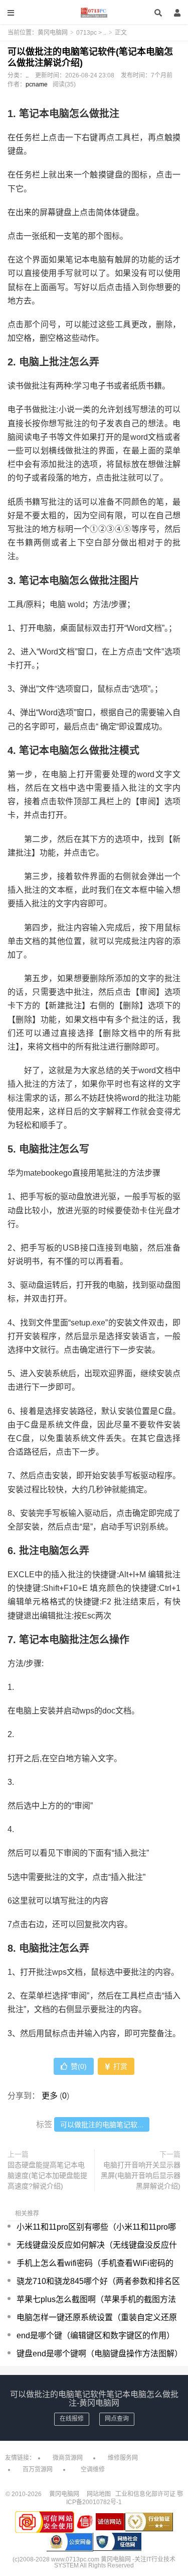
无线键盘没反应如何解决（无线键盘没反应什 (97, 2245)
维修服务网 (123, 2458)
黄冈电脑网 (94, 13)
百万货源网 (38, 2469)
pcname (37, 84)
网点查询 (117, 2419)
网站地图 (99, 2494)
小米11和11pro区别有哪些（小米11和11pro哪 (96, 2227)
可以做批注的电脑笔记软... (102, 2125)
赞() (79, 2066)
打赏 (119, 2066)
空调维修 (93, 2469)
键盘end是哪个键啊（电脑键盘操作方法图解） (100, 2354)
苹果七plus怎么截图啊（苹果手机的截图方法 (96, 2299)
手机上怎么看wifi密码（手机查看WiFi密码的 (95, 2263)
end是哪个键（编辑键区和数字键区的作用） (96, 2335)
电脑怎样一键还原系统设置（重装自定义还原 (97, 2317)
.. (105, 33)
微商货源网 (68, 2458)
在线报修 (72, 2419)
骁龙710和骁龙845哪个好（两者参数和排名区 (98, 2281)
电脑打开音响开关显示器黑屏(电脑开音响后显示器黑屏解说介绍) (141, 2175)
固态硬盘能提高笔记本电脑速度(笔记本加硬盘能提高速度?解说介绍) (47, 2175)
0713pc (86, 33)
